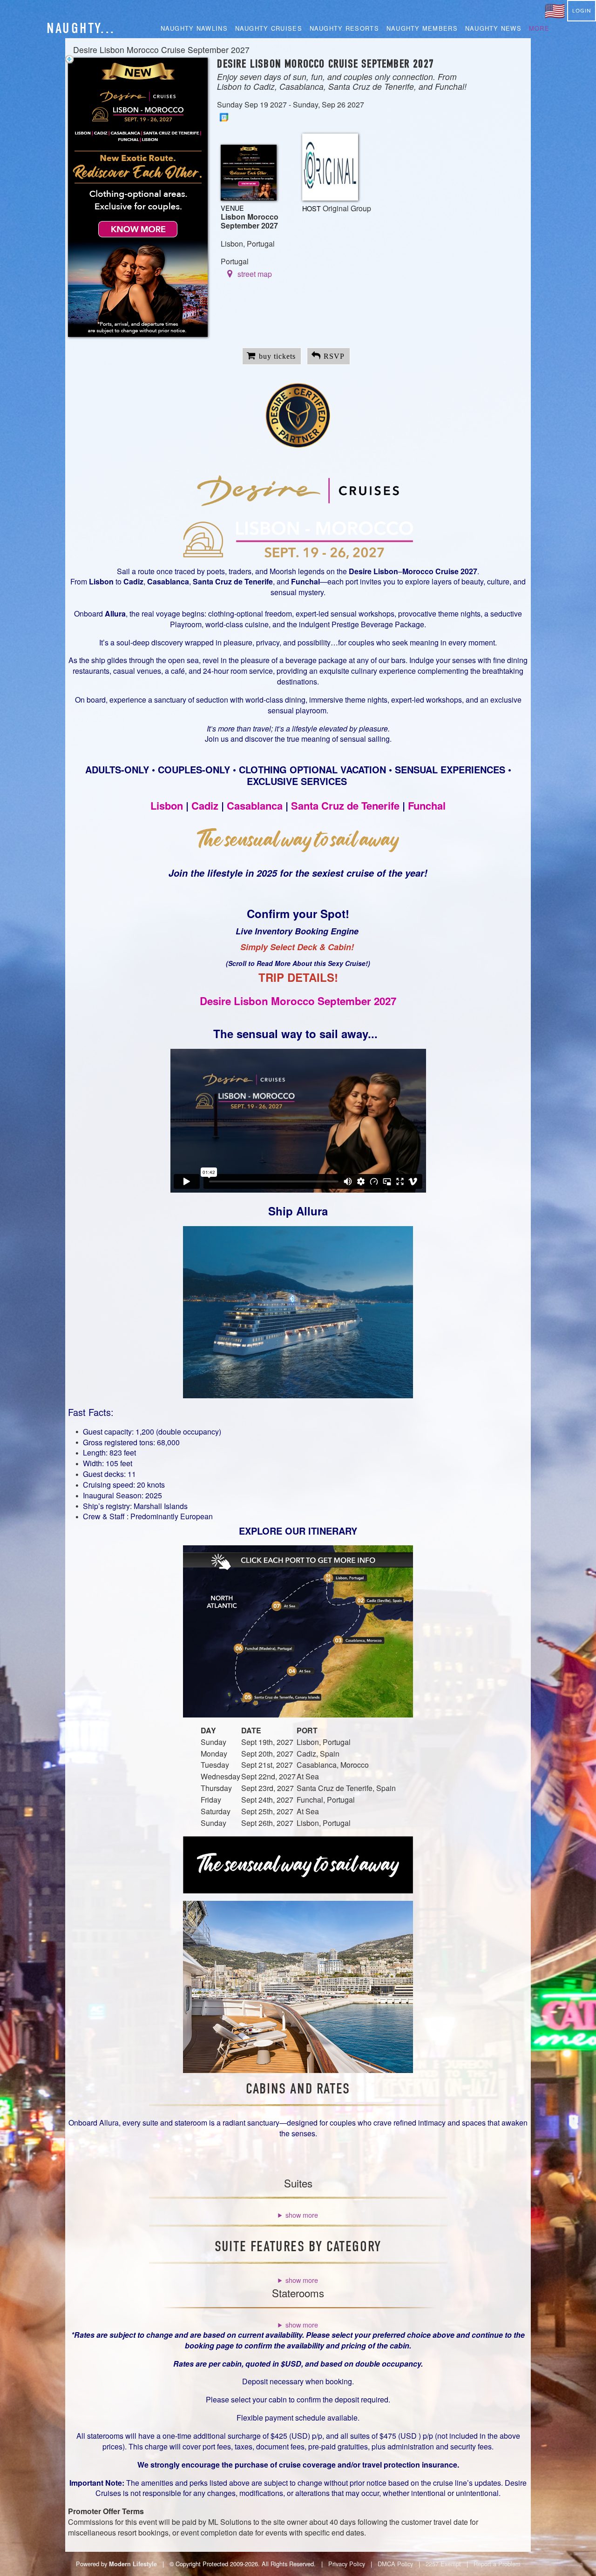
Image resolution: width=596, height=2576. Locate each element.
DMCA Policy (395, 2564)
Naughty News (493, 28)
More (539, 28)
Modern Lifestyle (133, 2564)
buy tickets (277, 356)
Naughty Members (422, 28)
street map (255, 274)
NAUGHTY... (81, 28)
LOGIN (582, 11)
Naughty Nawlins (194, 28)
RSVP (334, 356)
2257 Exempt (443, 2564)
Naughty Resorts (344, 28)
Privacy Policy (347, 2564)
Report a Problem (497, 2564)
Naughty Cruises (269, 28)
